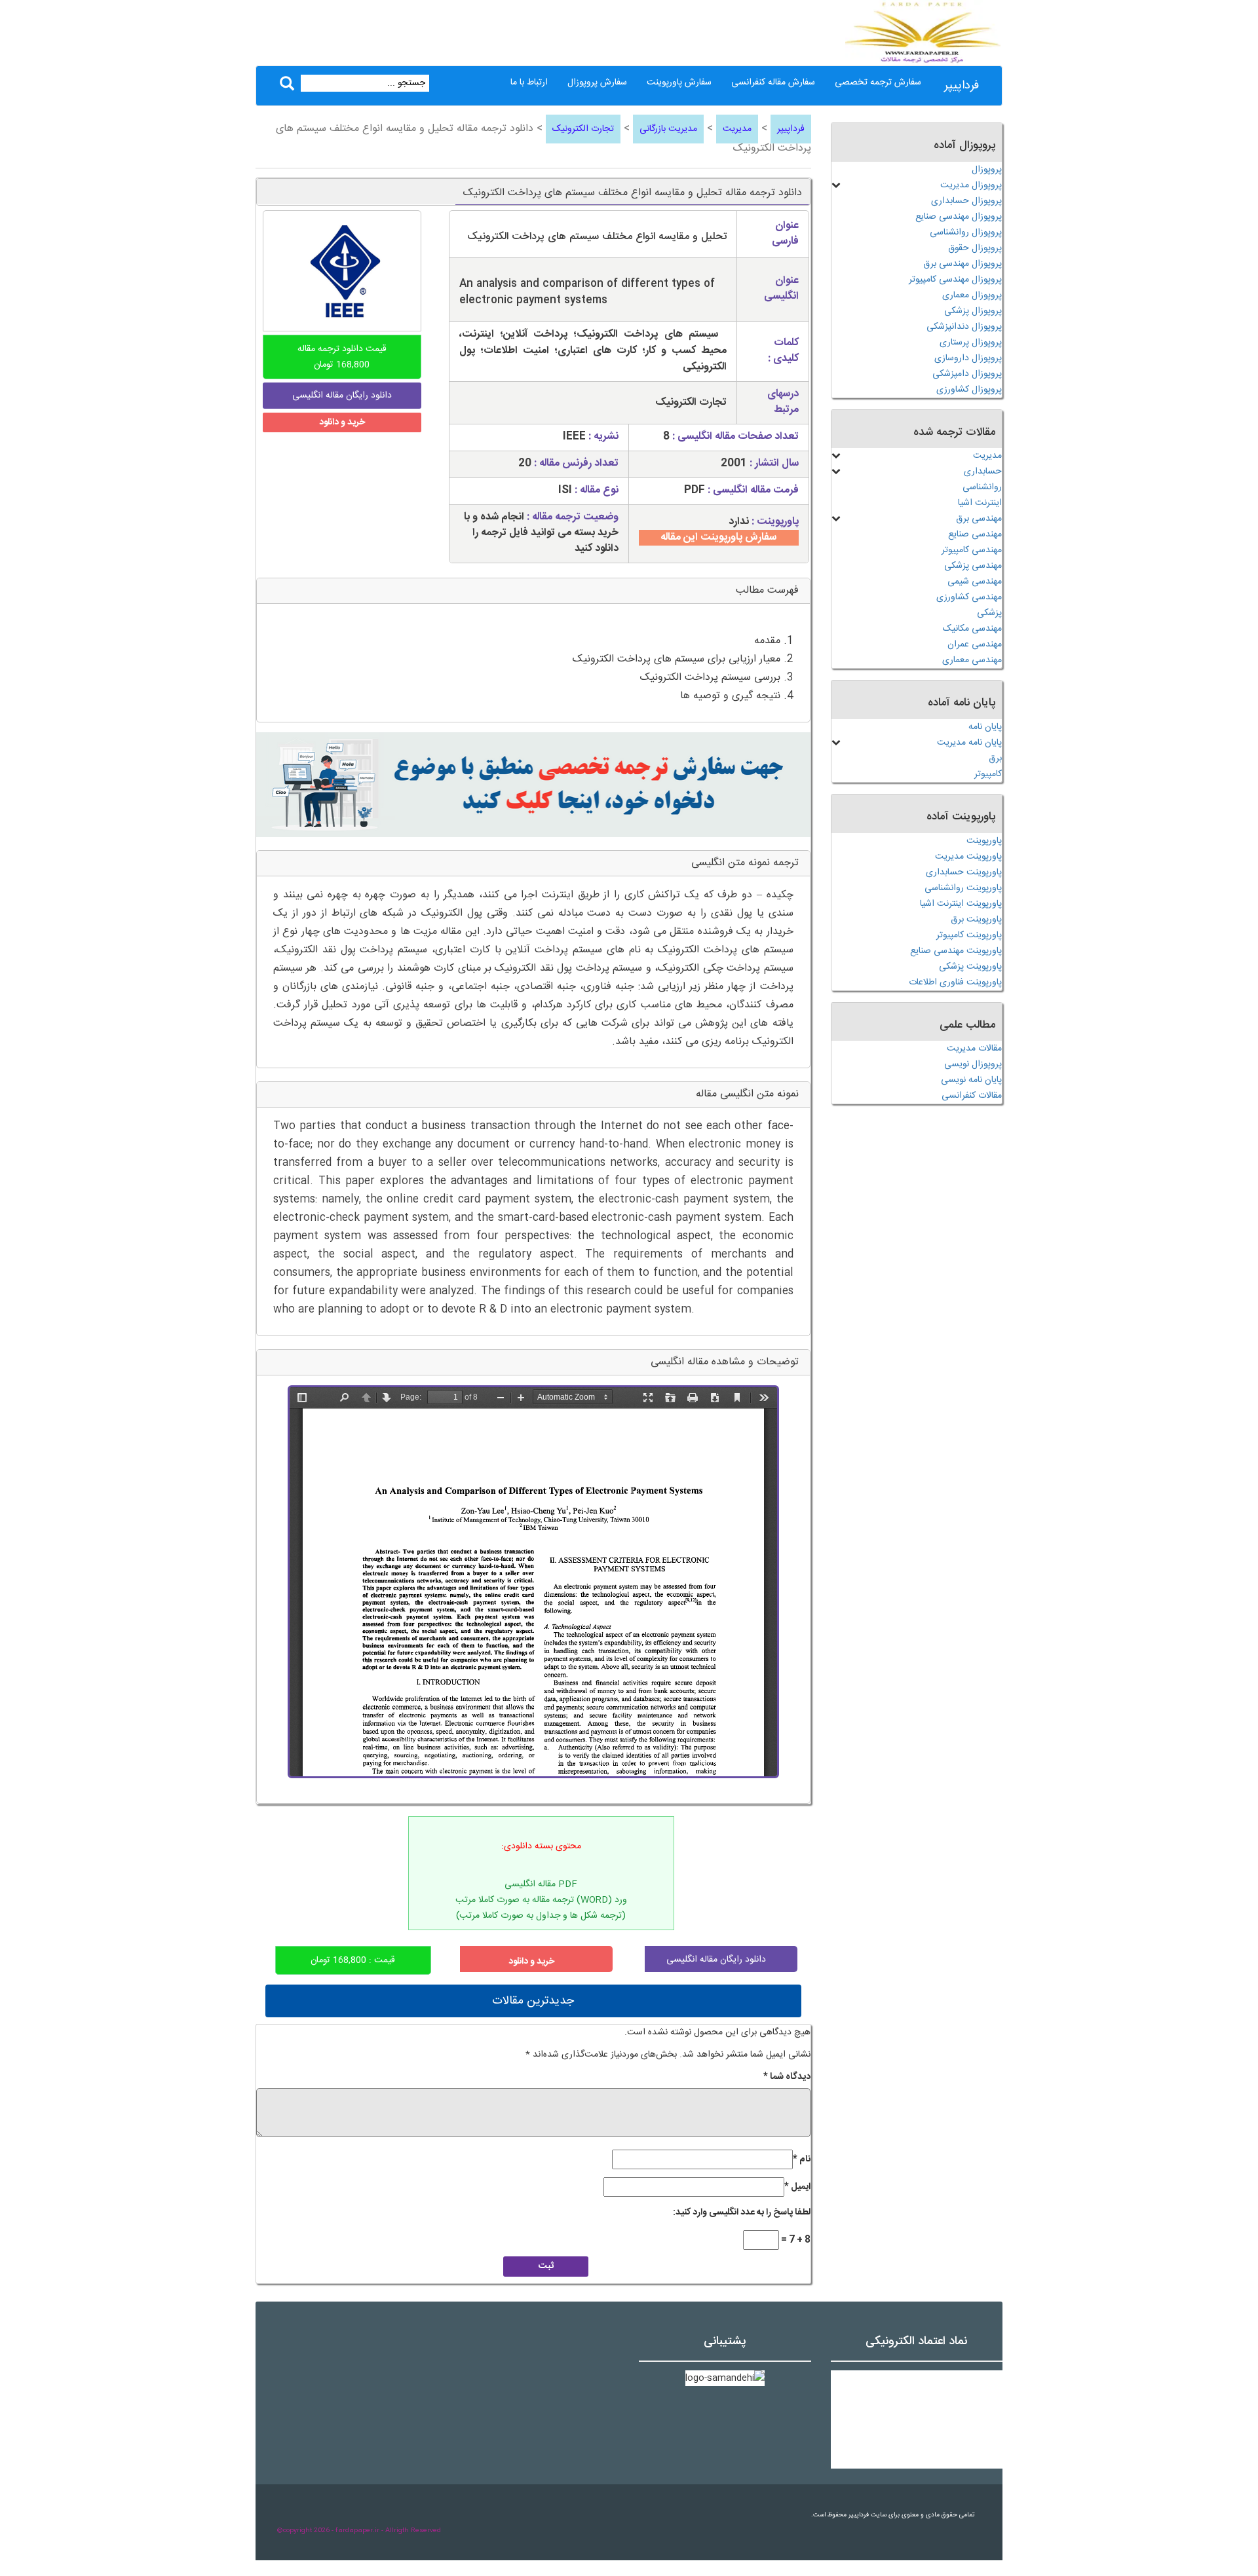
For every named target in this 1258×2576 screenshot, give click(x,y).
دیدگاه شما (787, 2077)
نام (802, 2159)
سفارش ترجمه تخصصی (878, 83)
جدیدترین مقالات (533, 2001)
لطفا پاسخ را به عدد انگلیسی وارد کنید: (742, 2212)
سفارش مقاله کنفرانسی (773, 83)
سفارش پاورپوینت (679, 83)
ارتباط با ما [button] (529, 83)
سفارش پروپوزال (597, 83)
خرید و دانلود (342, 422)
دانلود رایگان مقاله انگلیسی (716, 1960)
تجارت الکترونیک (583, 129)
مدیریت (737, 129)
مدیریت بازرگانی (668, 129)
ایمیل (797, 2187)
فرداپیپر (962, 86)
